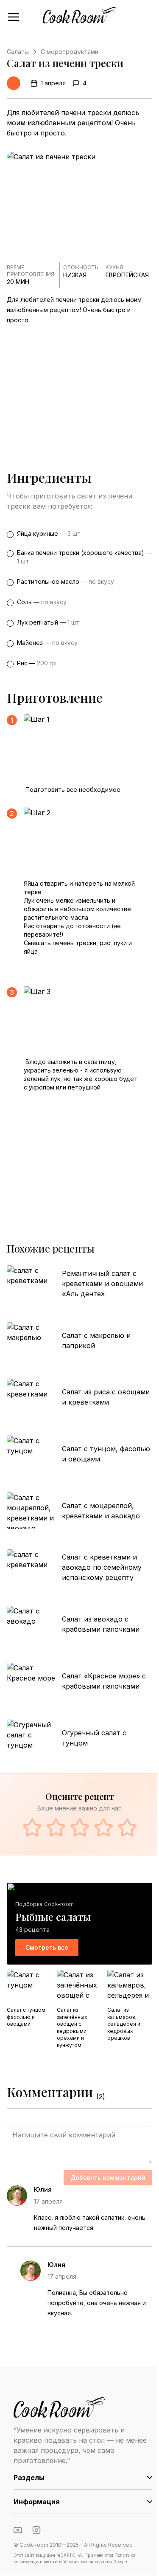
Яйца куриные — (49, 533)
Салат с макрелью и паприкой (96, 1340)
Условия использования (88, 2562)
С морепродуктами (70, 52)
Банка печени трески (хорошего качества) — (84, 557)
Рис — (36, 663)
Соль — (42, 602)
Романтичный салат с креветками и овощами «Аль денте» (102, 1284)
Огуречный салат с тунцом (94, 1738)
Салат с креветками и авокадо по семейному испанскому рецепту (102, 1567)
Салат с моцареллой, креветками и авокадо (101, 1511)
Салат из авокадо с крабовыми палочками (101, 1624)
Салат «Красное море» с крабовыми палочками (104, 1681)
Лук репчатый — (48, 622)
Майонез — (47, 643)
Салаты (18, 52)
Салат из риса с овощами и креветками (106, 1397)
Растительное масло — (66, 581)
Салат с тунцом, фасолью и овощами (106, 1454)
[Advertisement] (79, 387)
